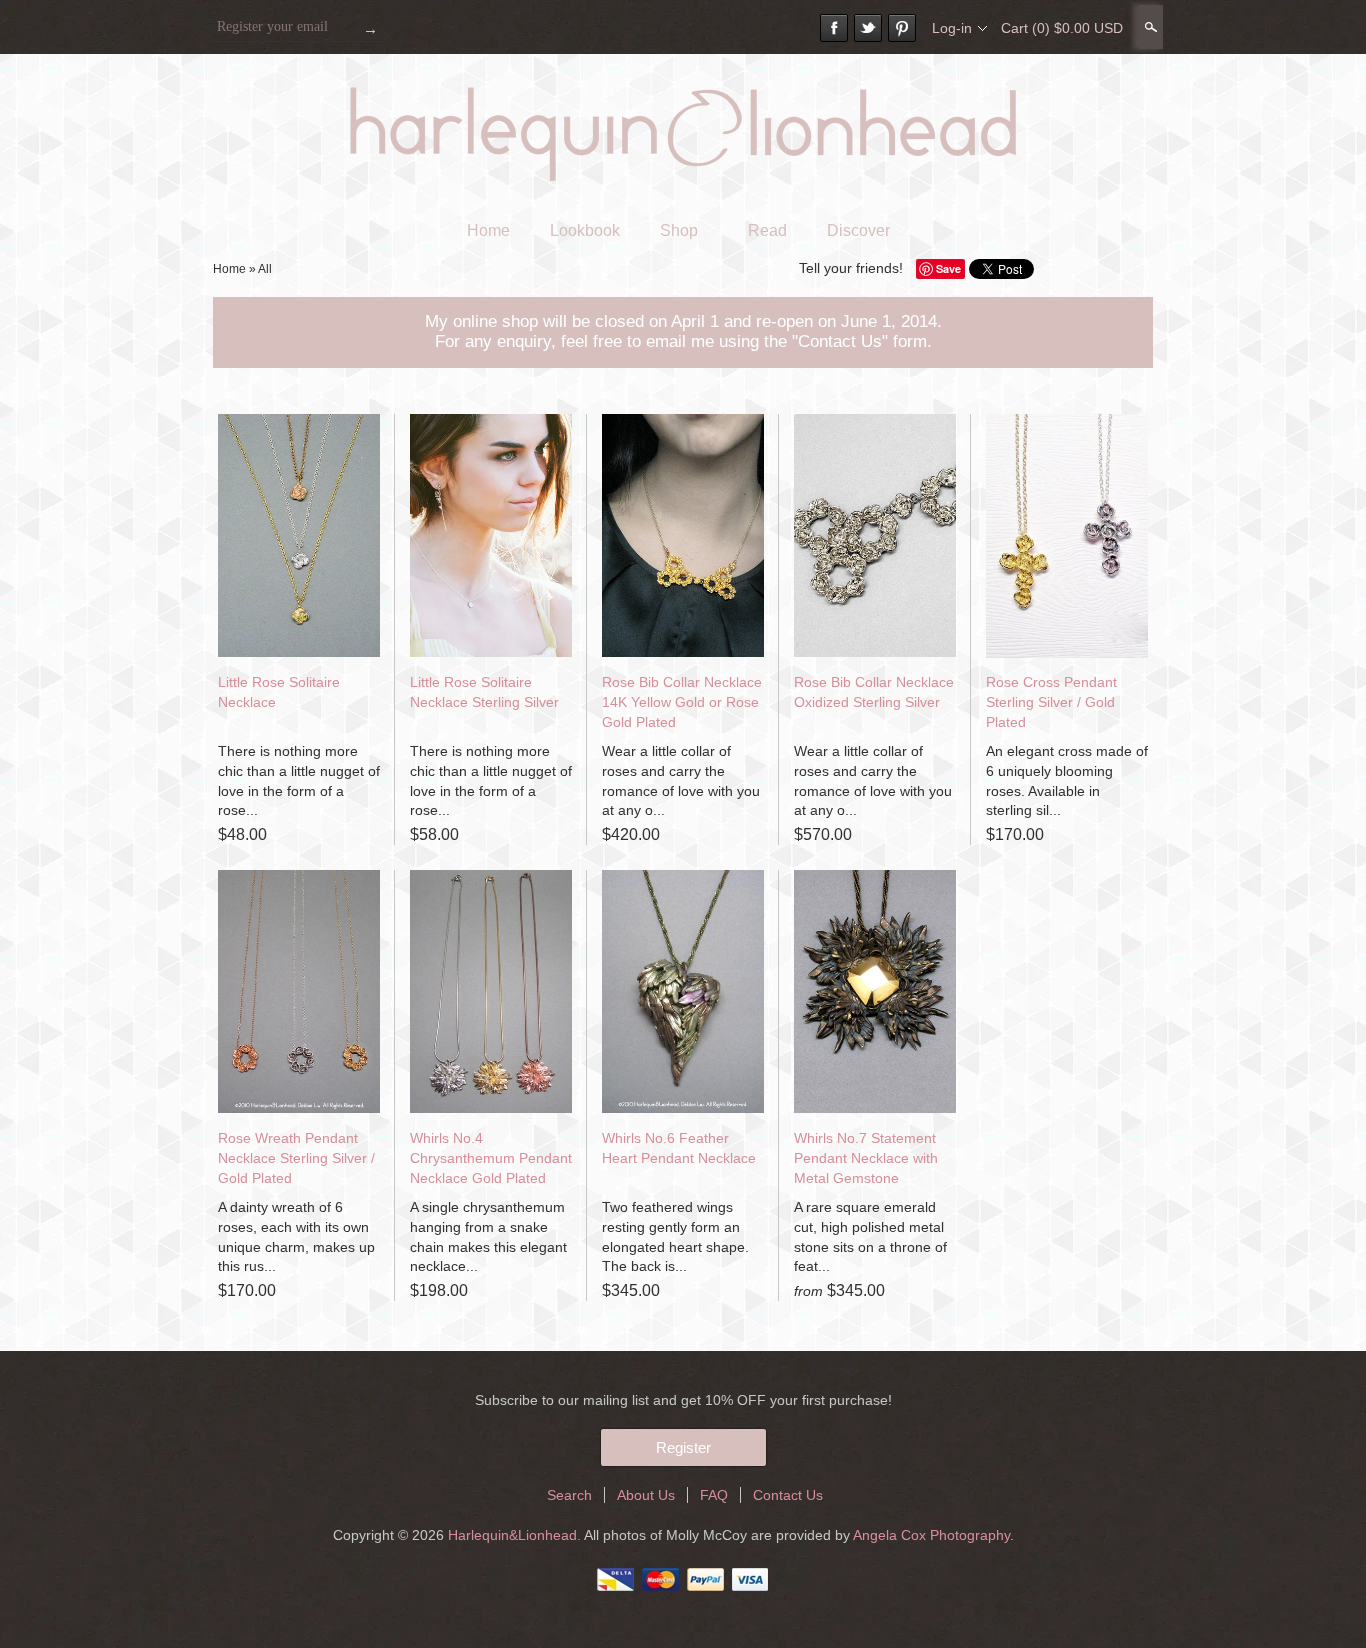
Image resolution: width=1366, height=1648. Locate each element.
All (265, 269)
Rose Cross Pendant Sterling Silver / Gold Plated (1051, 701)
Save (948, 268)
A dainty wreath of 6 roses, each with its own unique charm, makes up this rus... (296, 1236)
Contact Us (788, 1495)
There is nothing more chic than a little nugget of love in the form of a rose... (299, 780)
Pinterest (902, 28)
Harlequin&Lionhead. (516, 1535)
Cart (1062, 28)
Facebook (834, 28)
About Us (646, 1495)
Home (488, 230)
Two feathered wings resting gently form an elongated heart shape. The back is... (675, 1236)
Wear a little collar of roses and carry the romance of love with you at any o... (681, 780)
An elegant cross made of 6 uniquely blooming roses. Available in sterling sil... (1067, 780)
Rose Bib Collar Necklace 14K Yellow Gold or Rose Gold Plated (682, 701)
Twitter (868, 28)
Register (683, 1447)
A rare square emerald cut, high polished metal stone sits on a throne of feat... (870, 1236)
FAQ (714, 1495)
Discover (858, 230)
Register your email (272, 27)
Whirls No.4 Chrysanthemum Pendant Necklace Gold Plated (491, 1157)
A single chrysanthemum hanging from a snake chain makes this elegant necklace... (488, 1236)
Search (1149, 27)
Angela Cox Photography (931, 1535)
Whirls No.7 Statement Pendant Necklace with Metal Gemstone (866, 1157)
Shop (679, 230)
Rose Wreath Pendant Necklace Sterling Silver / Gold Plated (296, 1157)
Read (767, 230)
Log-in (952, 28)
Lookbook (585, 230)
